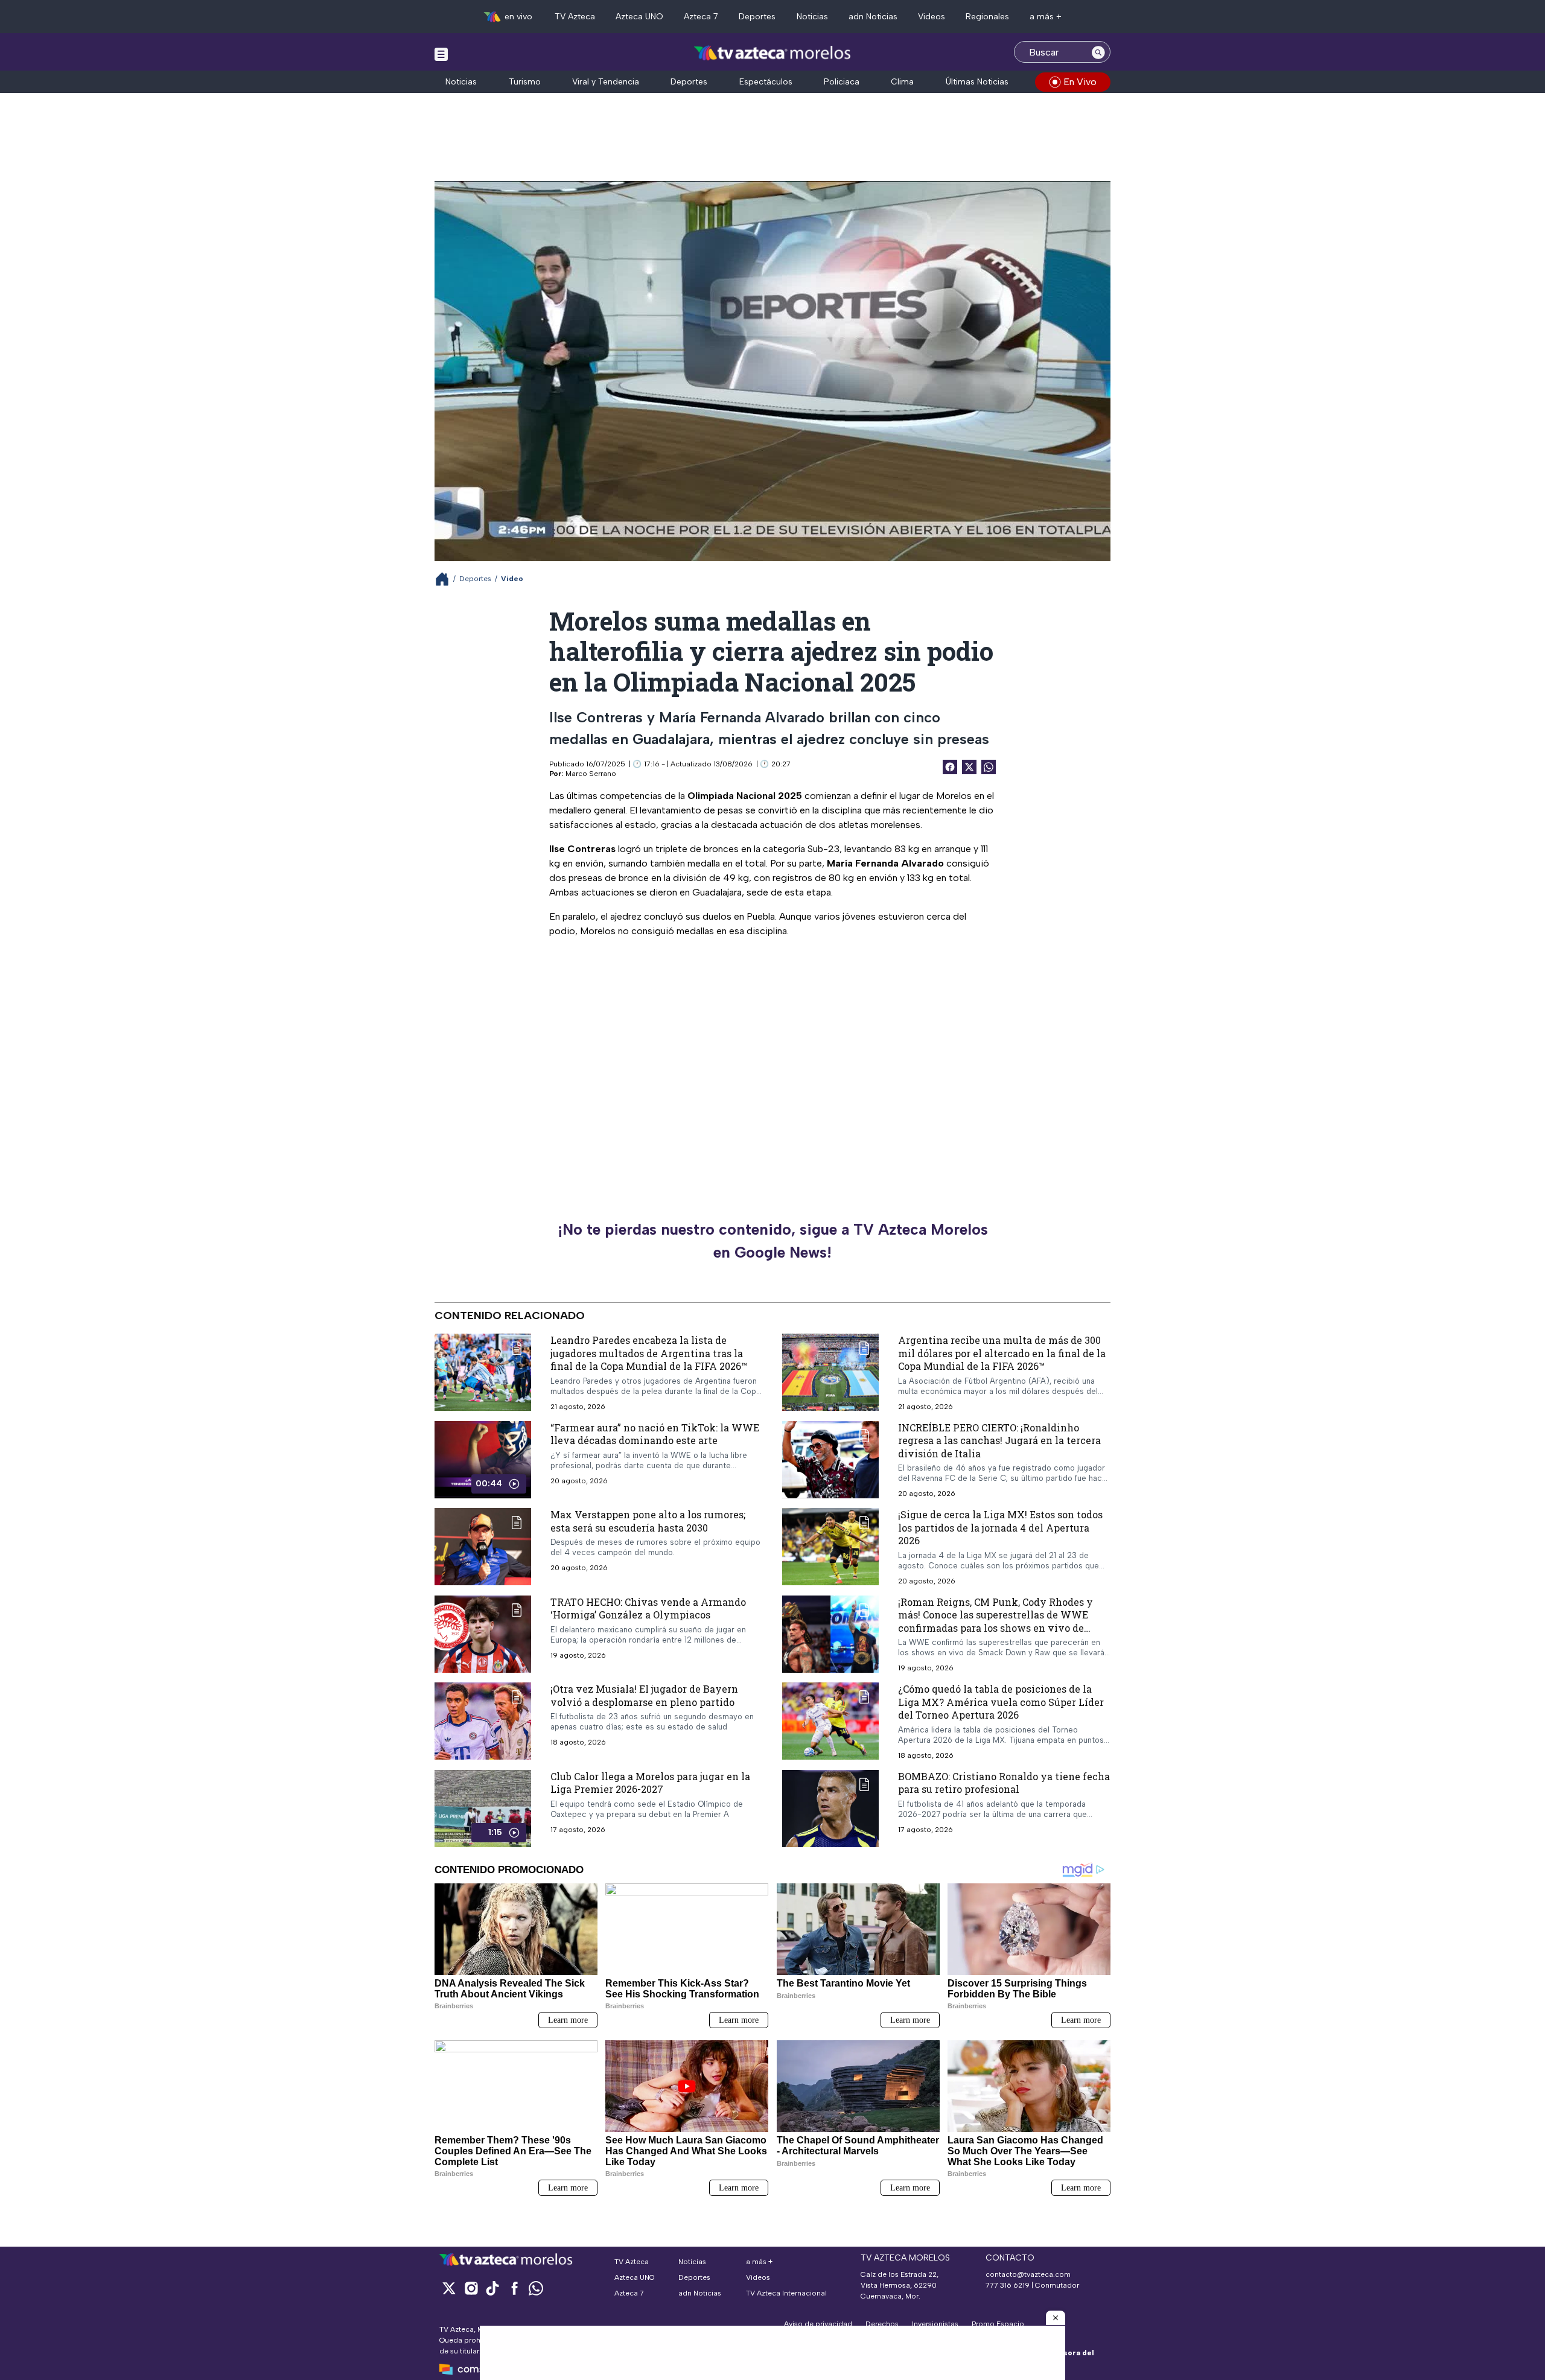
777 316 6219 (1008, 2285)
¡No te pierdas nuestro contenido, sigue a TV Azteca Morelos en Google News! (773, 1241)
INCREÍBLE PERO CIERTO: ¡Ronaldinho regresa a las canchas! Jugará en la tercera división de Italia (999, 1440)
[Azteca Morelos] (772, 53)
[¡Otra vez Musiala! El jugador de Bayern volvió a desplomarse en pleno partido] (483, 1721)
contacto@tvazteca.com (1028, 2274)
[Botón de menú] (441, 54)
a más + (1046, 17)
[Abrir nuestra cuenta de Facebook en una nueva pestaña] (514, 2288)
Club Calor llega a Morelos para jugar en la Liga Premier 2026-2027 (650, 1783)
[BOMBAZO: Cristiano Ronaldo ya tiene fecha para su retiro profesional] (830, 1809)
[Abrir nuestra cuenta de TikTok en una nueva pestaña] (492, 2288)
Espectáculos (766, 82)
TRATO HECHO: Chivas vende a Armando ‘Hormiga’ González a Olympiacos (648, 1608)
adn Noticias (873, 17)
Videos (932, 17)
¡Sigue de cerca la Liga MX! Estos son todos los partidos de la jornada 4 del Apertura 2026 (1000, 1527)
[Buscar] (1098, 52)
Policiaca (842, 82)
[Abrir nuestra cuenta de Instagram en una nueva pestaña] (471, 2288)
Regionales (987, 17)
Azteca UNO (639, 17)
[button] (1056, 2318)
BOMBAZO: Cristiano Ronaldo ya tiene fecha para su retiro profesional (1004, 1783)
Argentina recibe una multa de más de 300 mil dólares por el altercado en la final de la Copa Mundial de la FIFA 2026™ (1002, 1353)
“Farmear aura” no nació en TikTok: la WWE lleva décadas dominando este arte (655, 1434)
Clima (902, 82)
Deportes (757, 17)
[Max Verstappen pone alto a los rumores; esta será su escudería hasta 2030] (483, 1547)
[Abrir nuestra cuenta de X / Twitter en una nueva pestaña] (449, 2288)
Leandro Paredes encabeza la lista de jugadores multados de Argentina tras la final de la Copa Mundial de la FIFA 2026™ (649, 1353)
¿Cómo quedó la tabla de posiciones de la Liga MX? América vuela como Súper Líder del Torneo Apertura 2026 (1001, 1702)
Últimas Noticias (977, 82)
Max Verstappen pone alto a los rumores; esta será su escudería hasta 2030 (648, 1521)
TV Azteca (575, 17)
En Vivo (1080, 82)
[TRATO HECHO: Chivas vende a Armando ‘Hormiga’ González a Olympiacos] (483, 1634)
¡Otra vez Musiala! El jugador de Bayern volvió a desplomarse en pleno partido (644, 1695)
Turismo (525, 82)
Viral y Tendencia (606, 82)
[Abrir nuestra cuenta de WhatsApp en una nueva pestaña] (536, 2288)
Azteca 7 (701, 17)
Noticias (812, 17)
